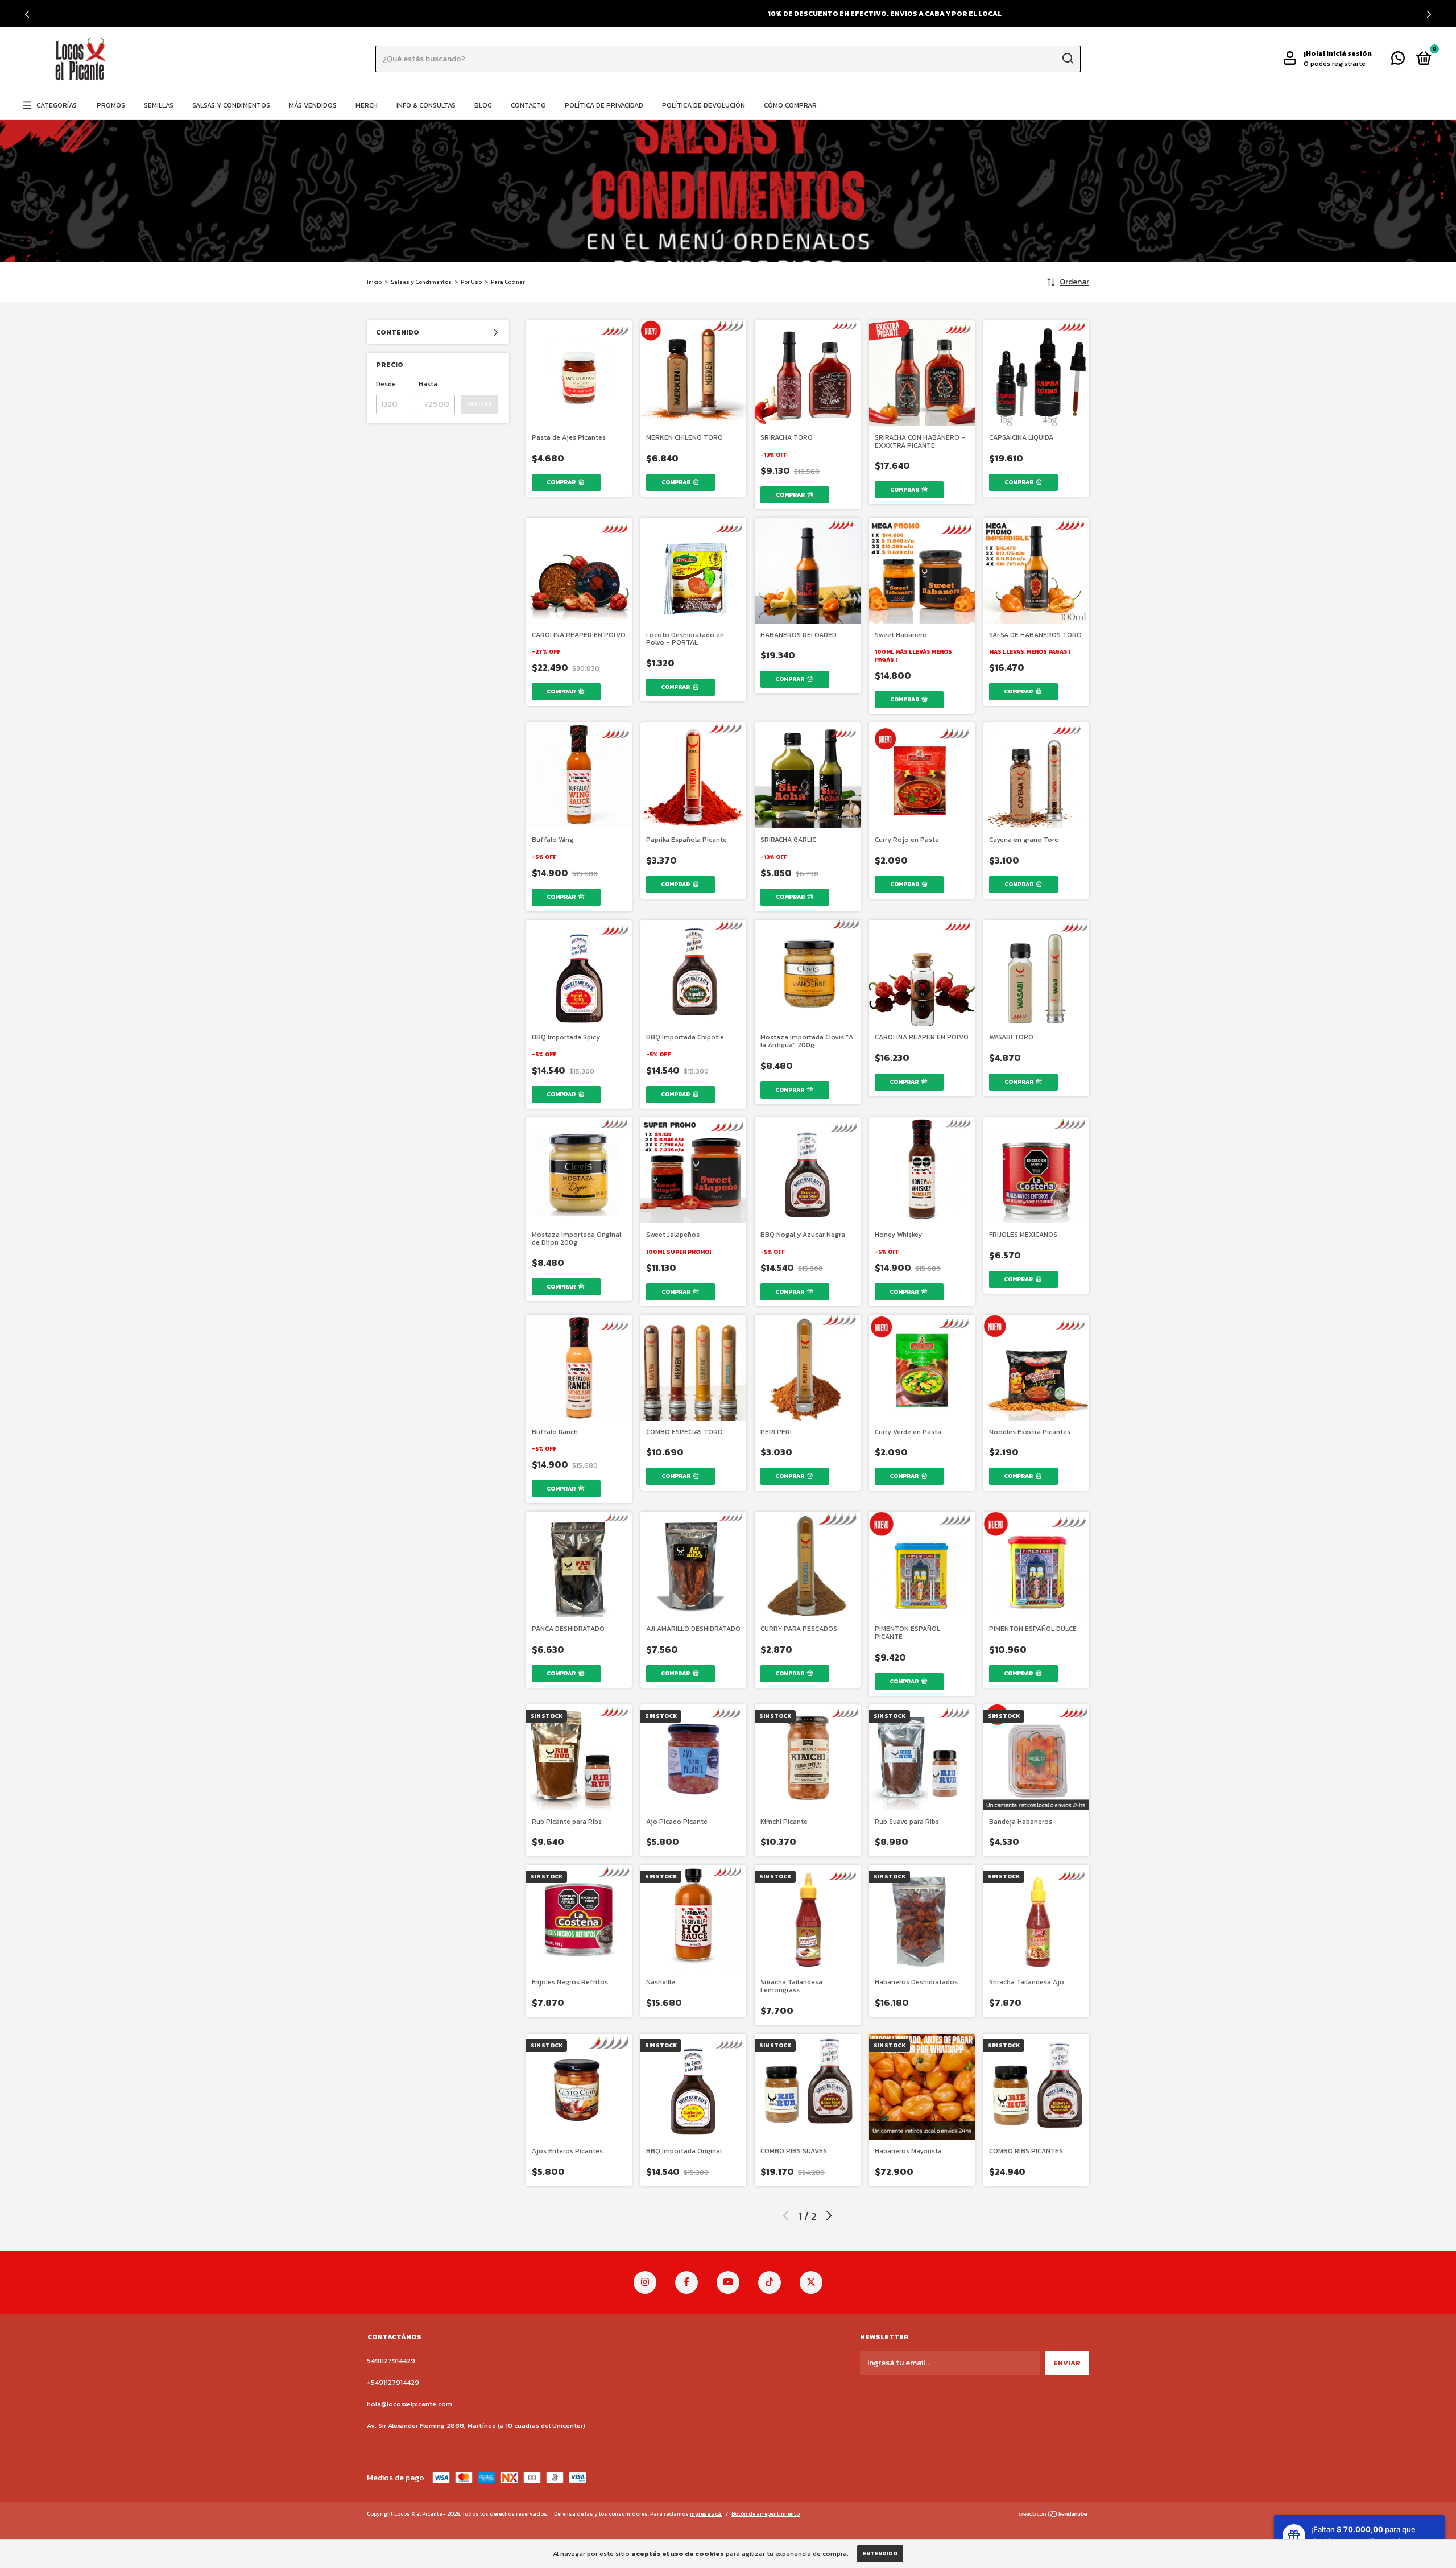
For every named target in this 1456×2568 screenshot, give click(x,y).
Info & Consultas (426, 105)
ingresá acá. (706, 2514)
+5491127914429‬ (393, 2383)
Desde (386, 384)
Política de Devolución (704, 105)
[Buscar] (1067, 59)
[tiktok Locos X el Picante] (770, 2282)
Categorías (57, 105)
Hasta (428, 384)
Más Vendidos (313, 105)
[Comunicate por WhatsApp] (1398, 61)
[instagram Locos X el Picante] (645, 2282)
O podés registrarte (1335, 64)
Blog (483, 105)
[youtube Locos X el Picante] (728, 2282)
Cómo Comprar (790, 105)
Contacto (528, 105)
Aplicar (479, 404)
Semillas (159, 105)
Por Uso (471, 282)
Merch (367, 105)
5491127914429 (391, 2361)
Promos (111, 105)
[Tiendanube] (1054, 2515)
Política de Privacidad (604, 105)
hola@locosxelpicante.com (409, 2404)
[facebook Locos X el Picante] (686, 2282)
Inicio (374, 282)
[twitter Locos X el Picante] (811, 2282)
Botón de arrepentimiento (766, 2514)
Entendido (880, 2553)
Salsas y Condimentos (231, 105)
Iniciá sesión (1349, 53)
